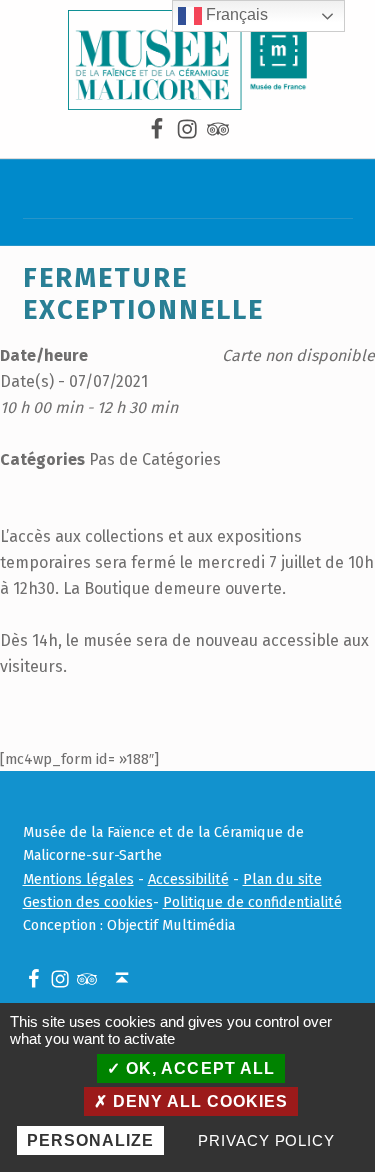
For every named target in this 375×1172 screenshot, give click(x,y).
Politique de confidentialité (252, 902)
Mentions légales (78, 879)
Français (235, 14)
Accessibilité (188, 879)
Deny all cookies (198, 1101)
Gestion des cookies (88, 902)
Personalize (90, 1140)
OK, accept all (197, 1068)
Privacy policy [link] (266, 1140)
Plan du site (282, 879)
